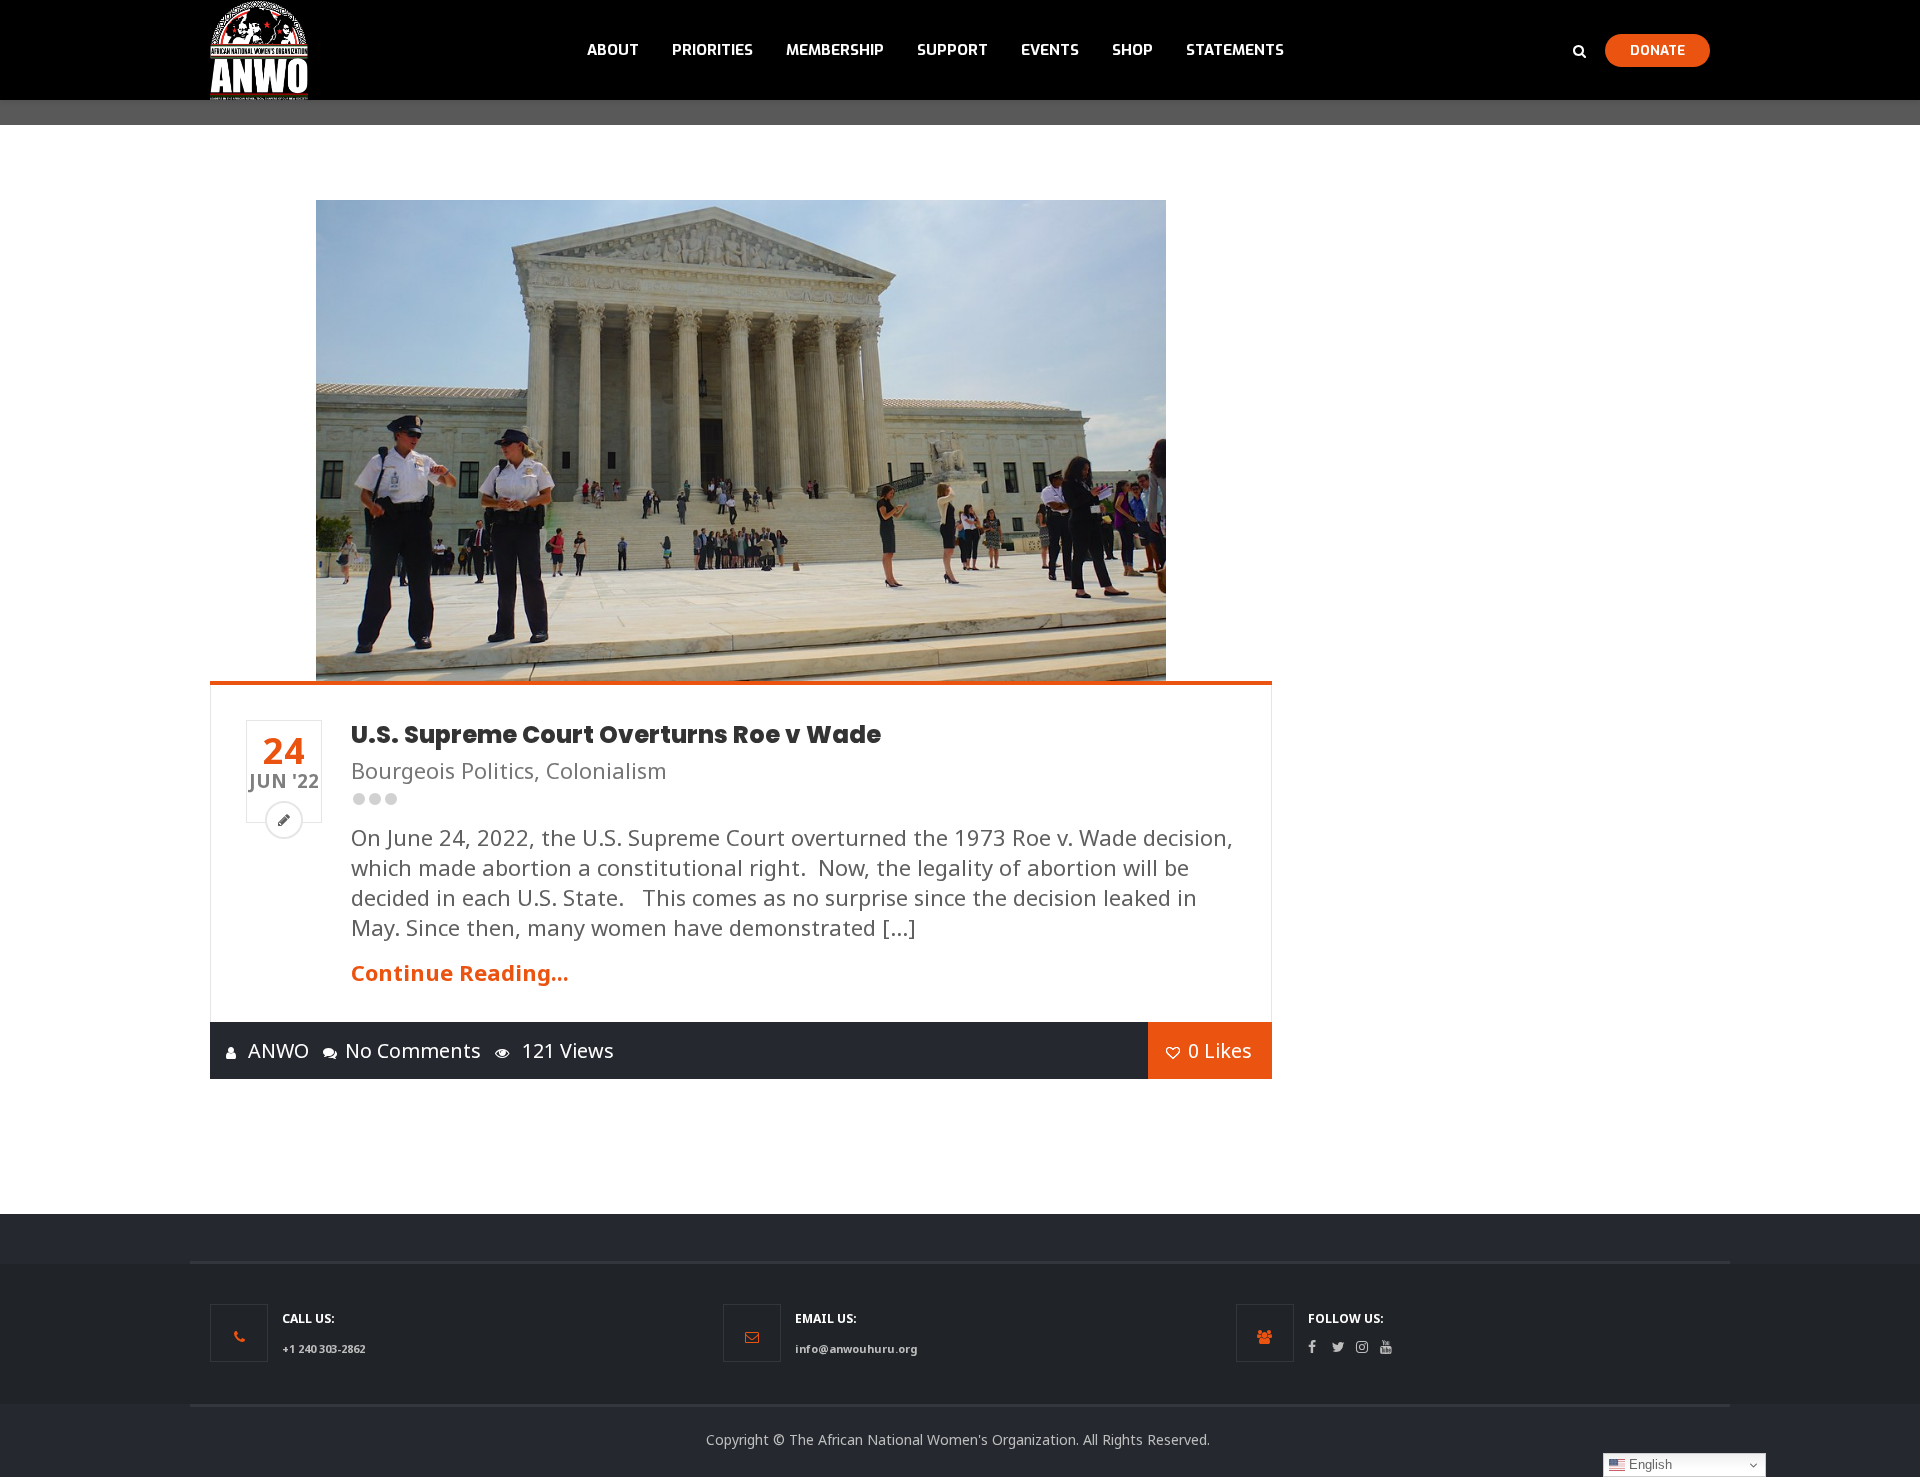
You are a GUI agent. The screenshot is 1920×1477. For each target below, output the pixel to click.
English (1648, 1464)
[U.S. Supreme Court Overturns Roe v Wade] (741, 440)
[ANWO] (259, 50)
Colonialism (606, 770)
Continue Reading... (460, 972)
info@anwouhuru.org (856, 1348)
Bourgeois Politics (442, 770)
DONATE (1657, 50)
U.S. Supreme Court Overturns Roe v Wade (616, 734)
